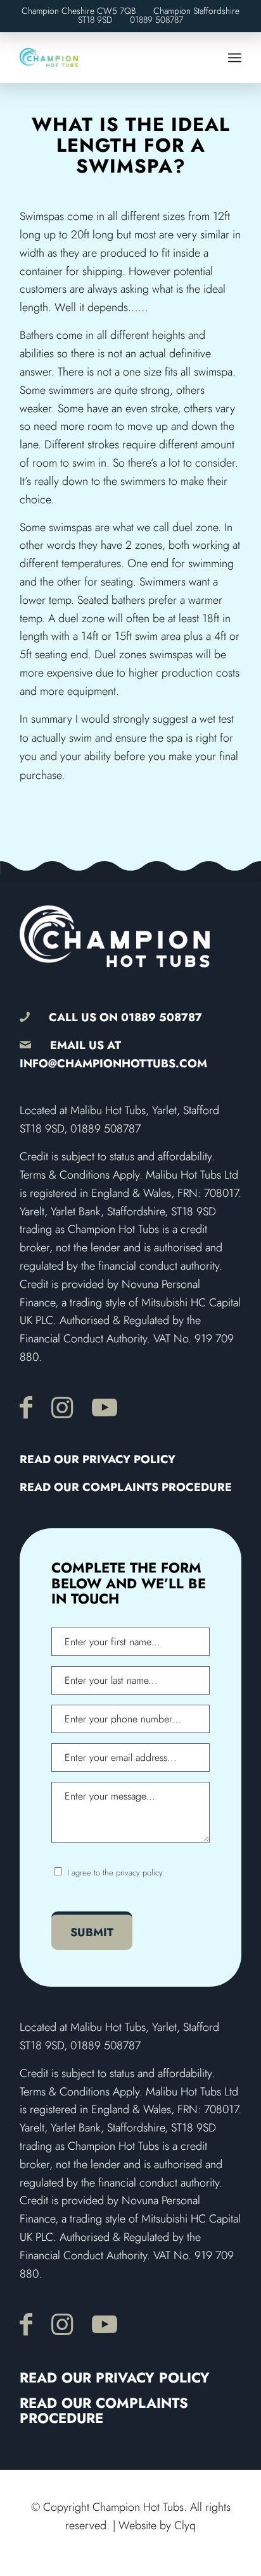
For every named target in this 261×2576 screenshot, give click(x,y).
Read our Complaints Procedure (126, 1487)
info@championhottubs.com (113, 1064)
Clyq (185, 2525)
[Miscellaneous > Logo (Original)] (108, 58)
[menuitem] (235, 58)
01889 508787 (156, 20)
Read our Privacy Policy (98, 1459)
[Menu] (235, 58)
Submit (92, 1932)
